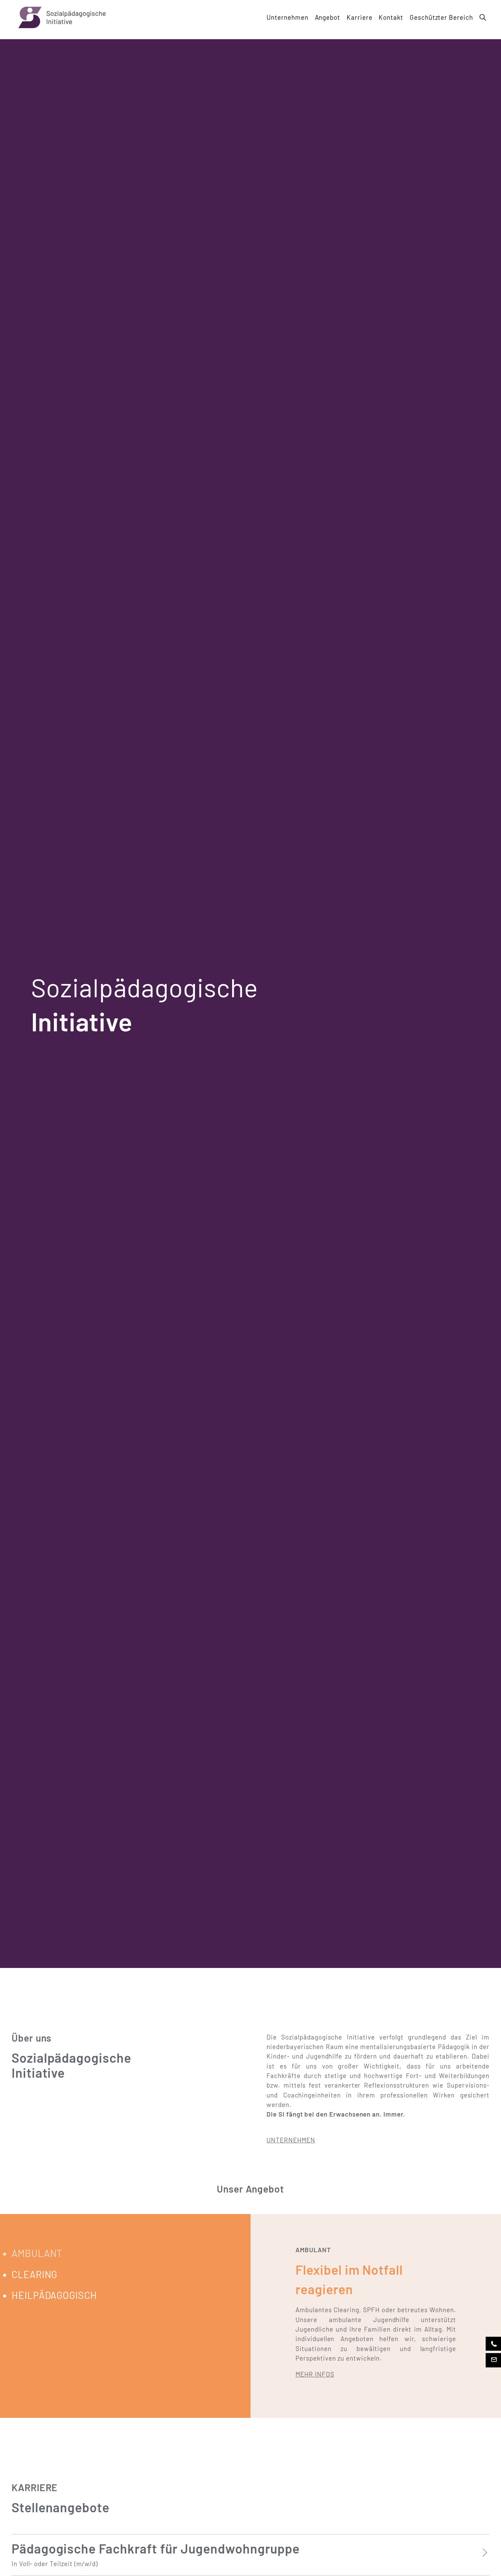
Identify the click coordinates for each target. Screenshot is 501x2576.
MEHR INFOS (315, 2374)
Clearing (331, 39)
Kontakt (391, 17)
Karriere (360, 17)
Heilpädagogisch (343, 49)
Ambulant (333, 30)
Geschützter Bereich (441, 17)
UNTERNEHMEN (291, 2140)
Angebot (328, 17)
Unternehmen (287, 17)
